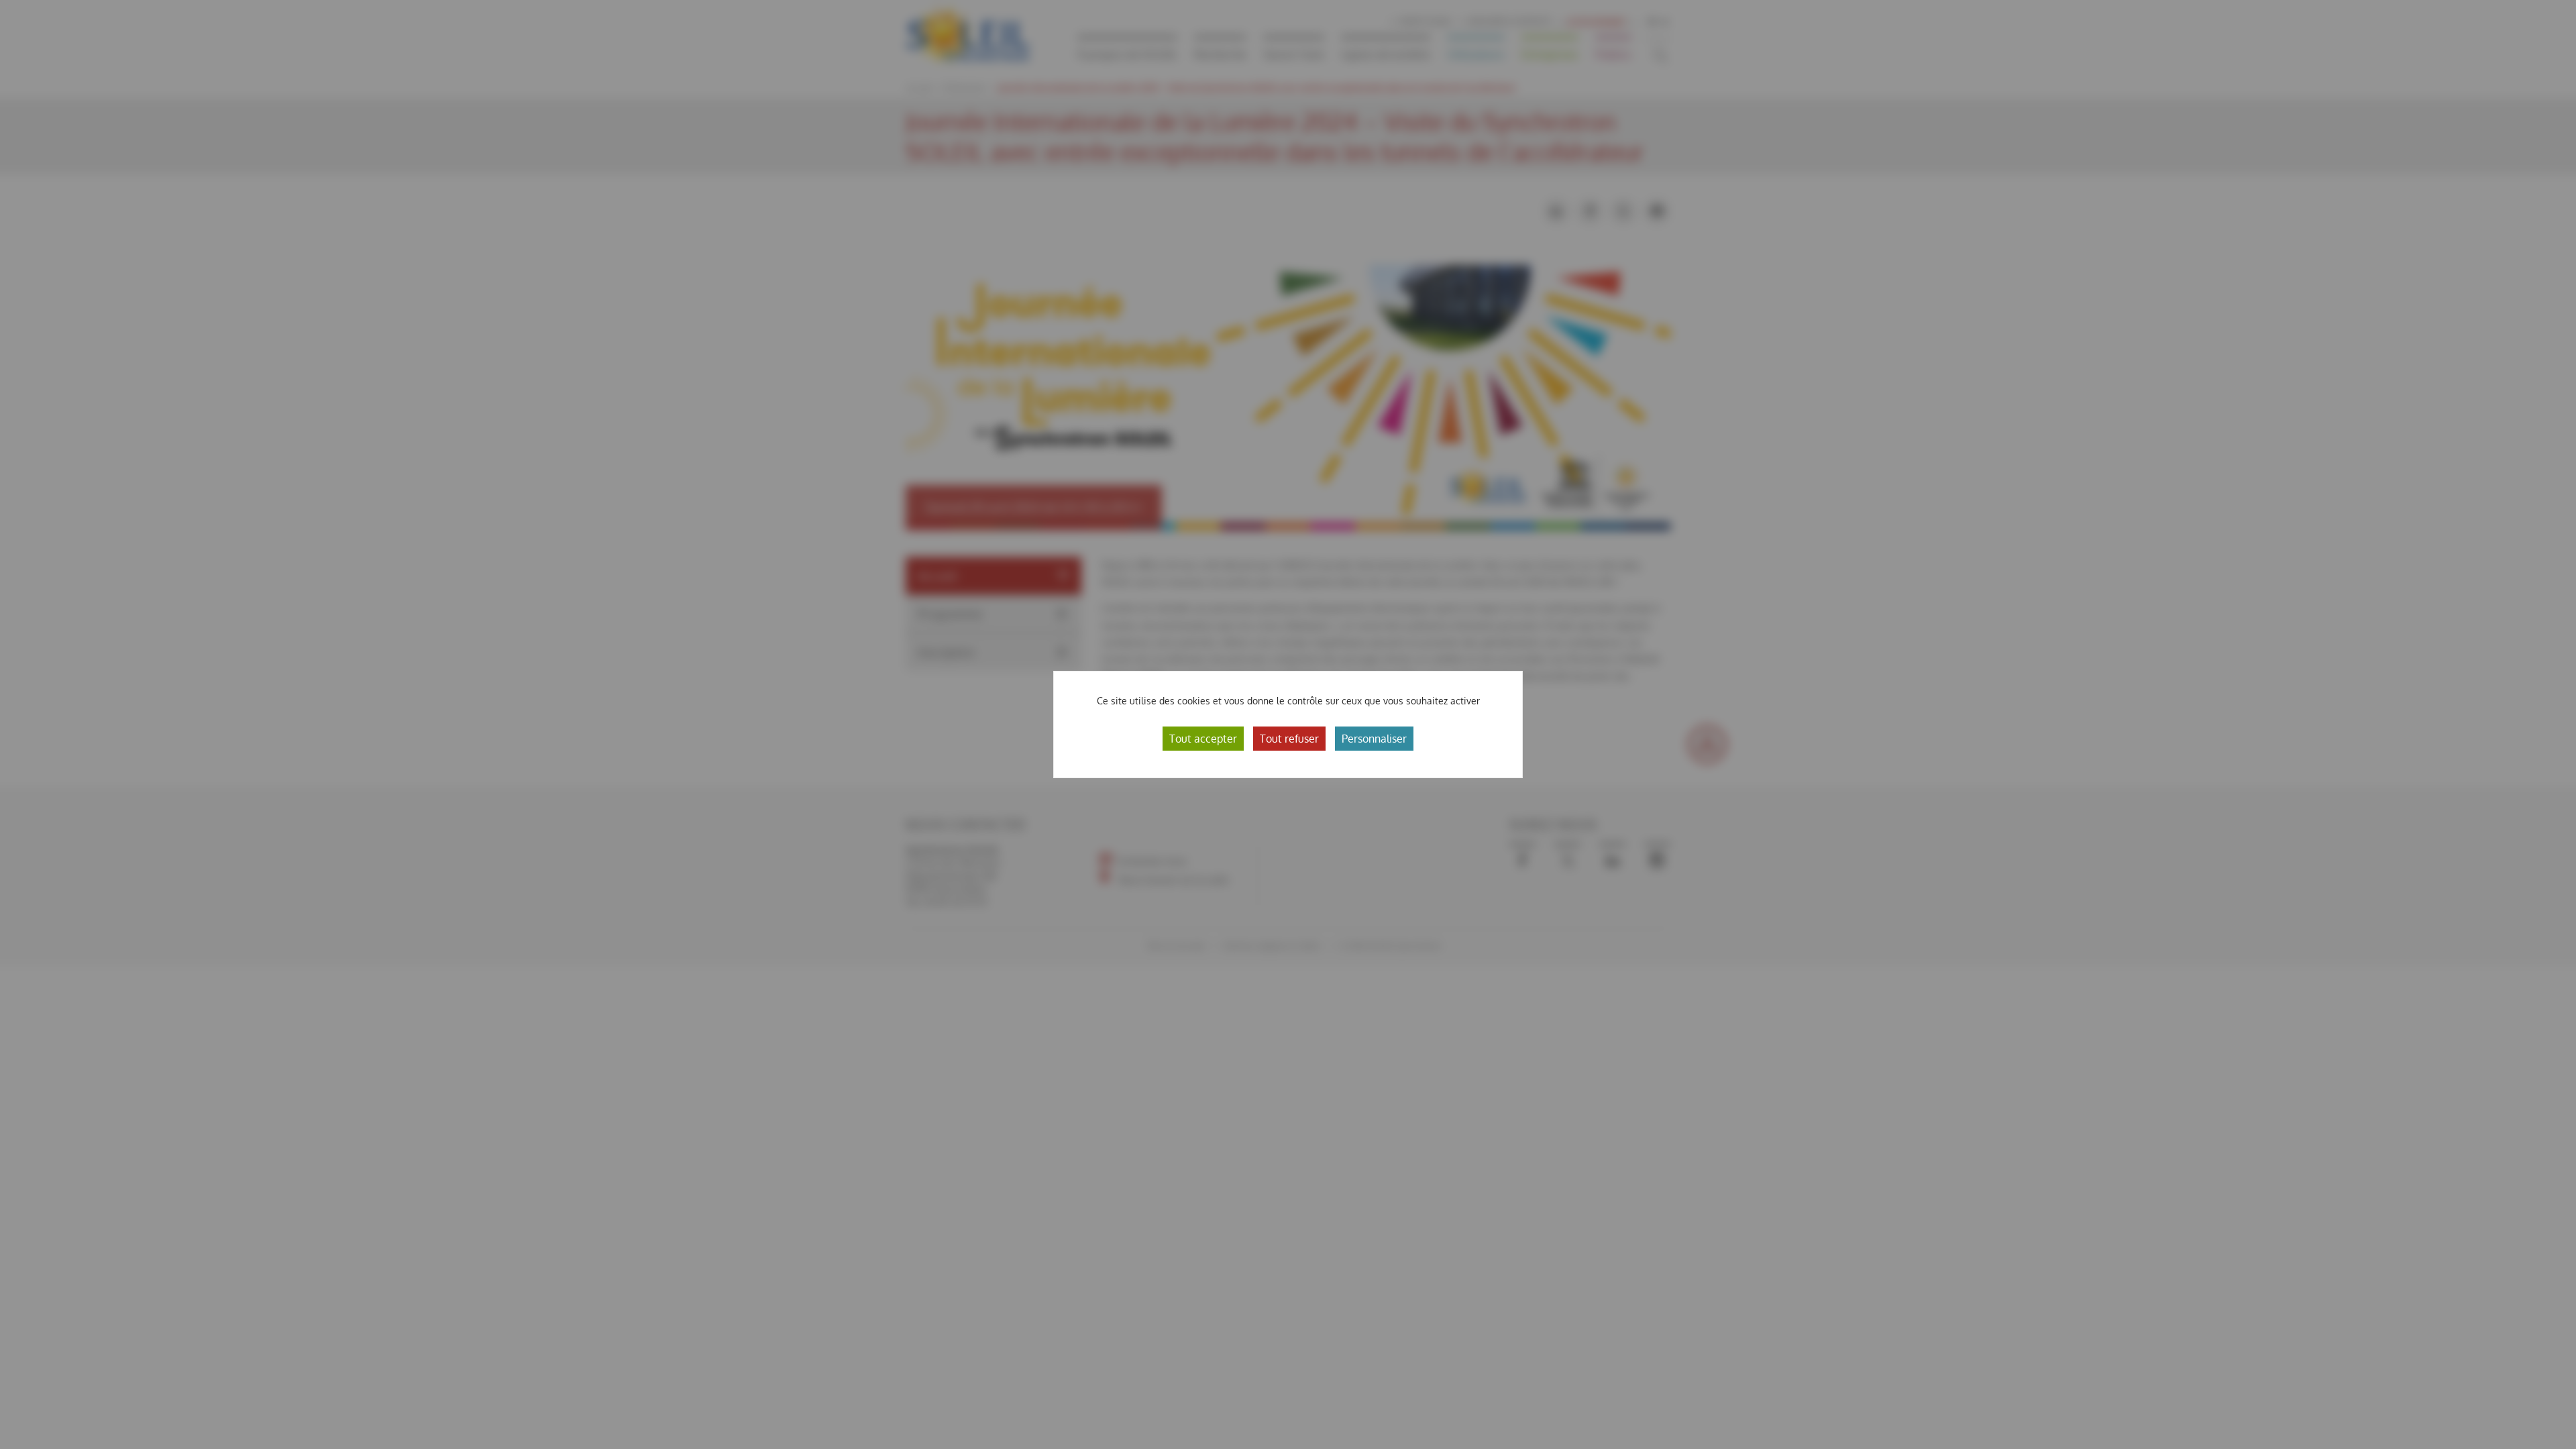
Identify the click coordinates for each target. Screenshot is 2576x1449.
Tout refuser (1289, 739)
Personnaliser (1374, 739)
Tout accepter (1203, 739)
